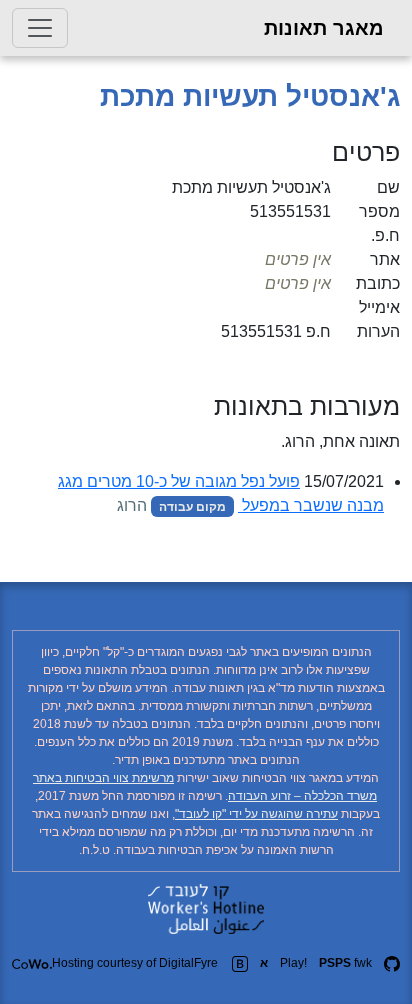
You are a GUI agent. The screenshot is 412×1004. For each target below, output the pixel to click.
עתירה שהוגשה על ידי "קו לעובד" (256, 814)
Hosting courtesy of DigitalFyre (135, 963)
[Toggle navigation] (40, 28)
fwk (345, 963)
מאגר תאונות (324, 28)
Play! (293, 963)
